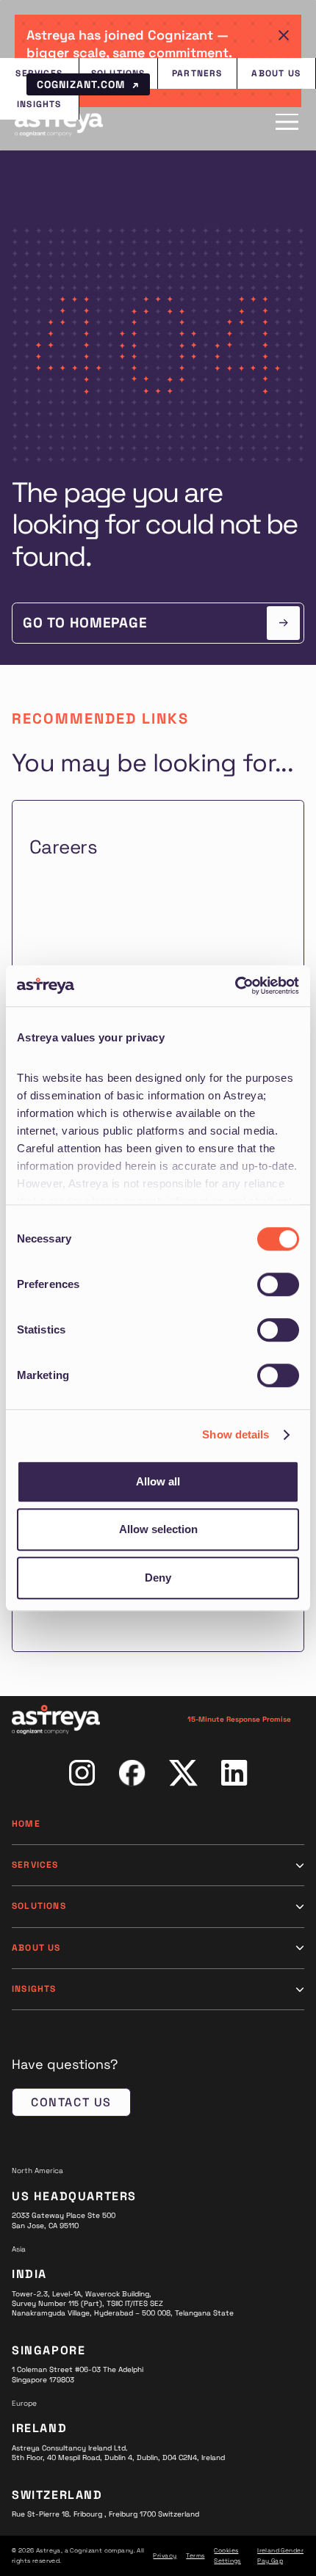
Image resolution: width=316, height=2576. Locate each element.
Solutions (39, 1906)
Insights (34, 1989)
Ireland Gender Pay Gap (280, 2555)
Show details (236, 1434)
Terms (195, 2555)
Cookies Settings (227, 2555)
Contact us (71, 2102)
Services (35, 1865)
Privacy (165, 2555)
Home (26, 1824)
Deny (158, 1578)
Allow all (158, 1481)
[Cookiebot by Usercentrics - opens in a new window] (235, 986)
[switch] (278, 1284)
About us (36, 1948)
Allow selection (158, 1529)
